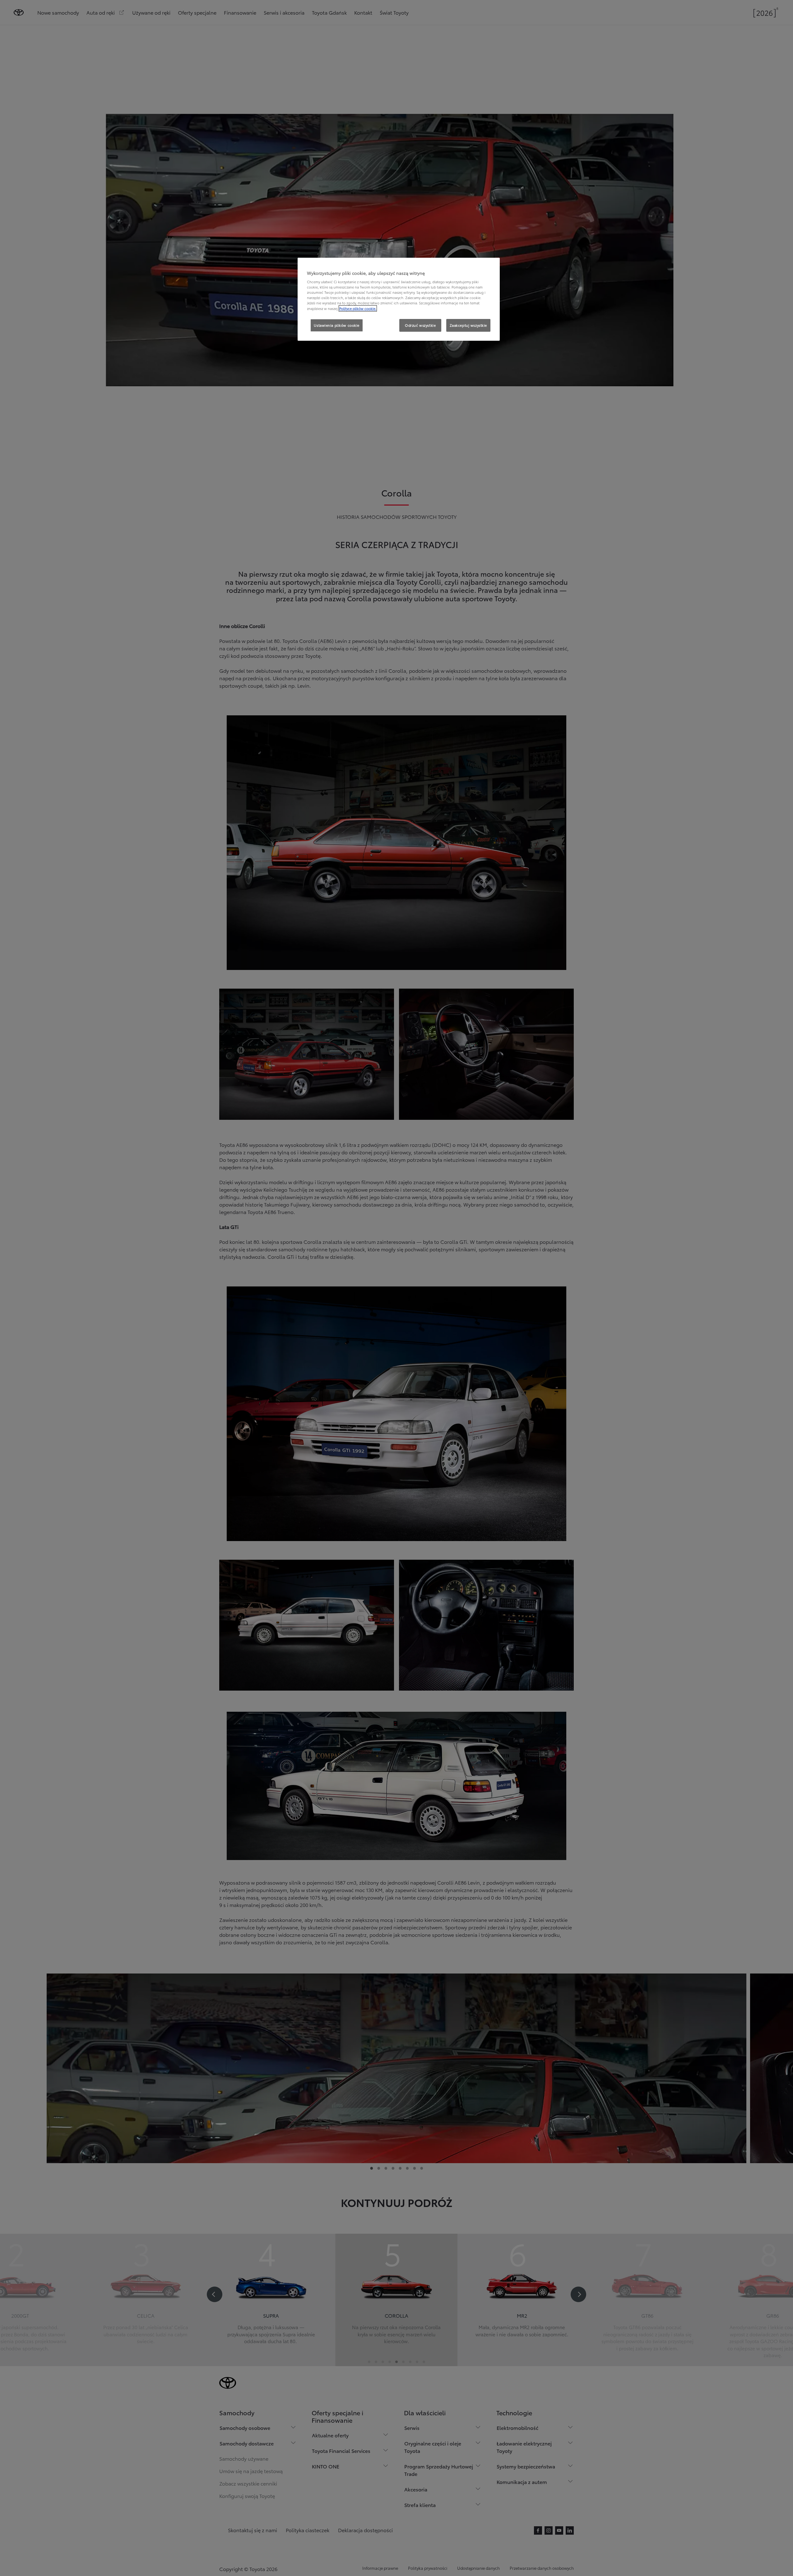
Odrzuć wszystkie (420, 325)
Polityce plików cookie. (358, 308)
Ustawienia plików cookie (337, 325)
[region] (399, 299)
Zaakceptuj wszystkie (468, 325)
